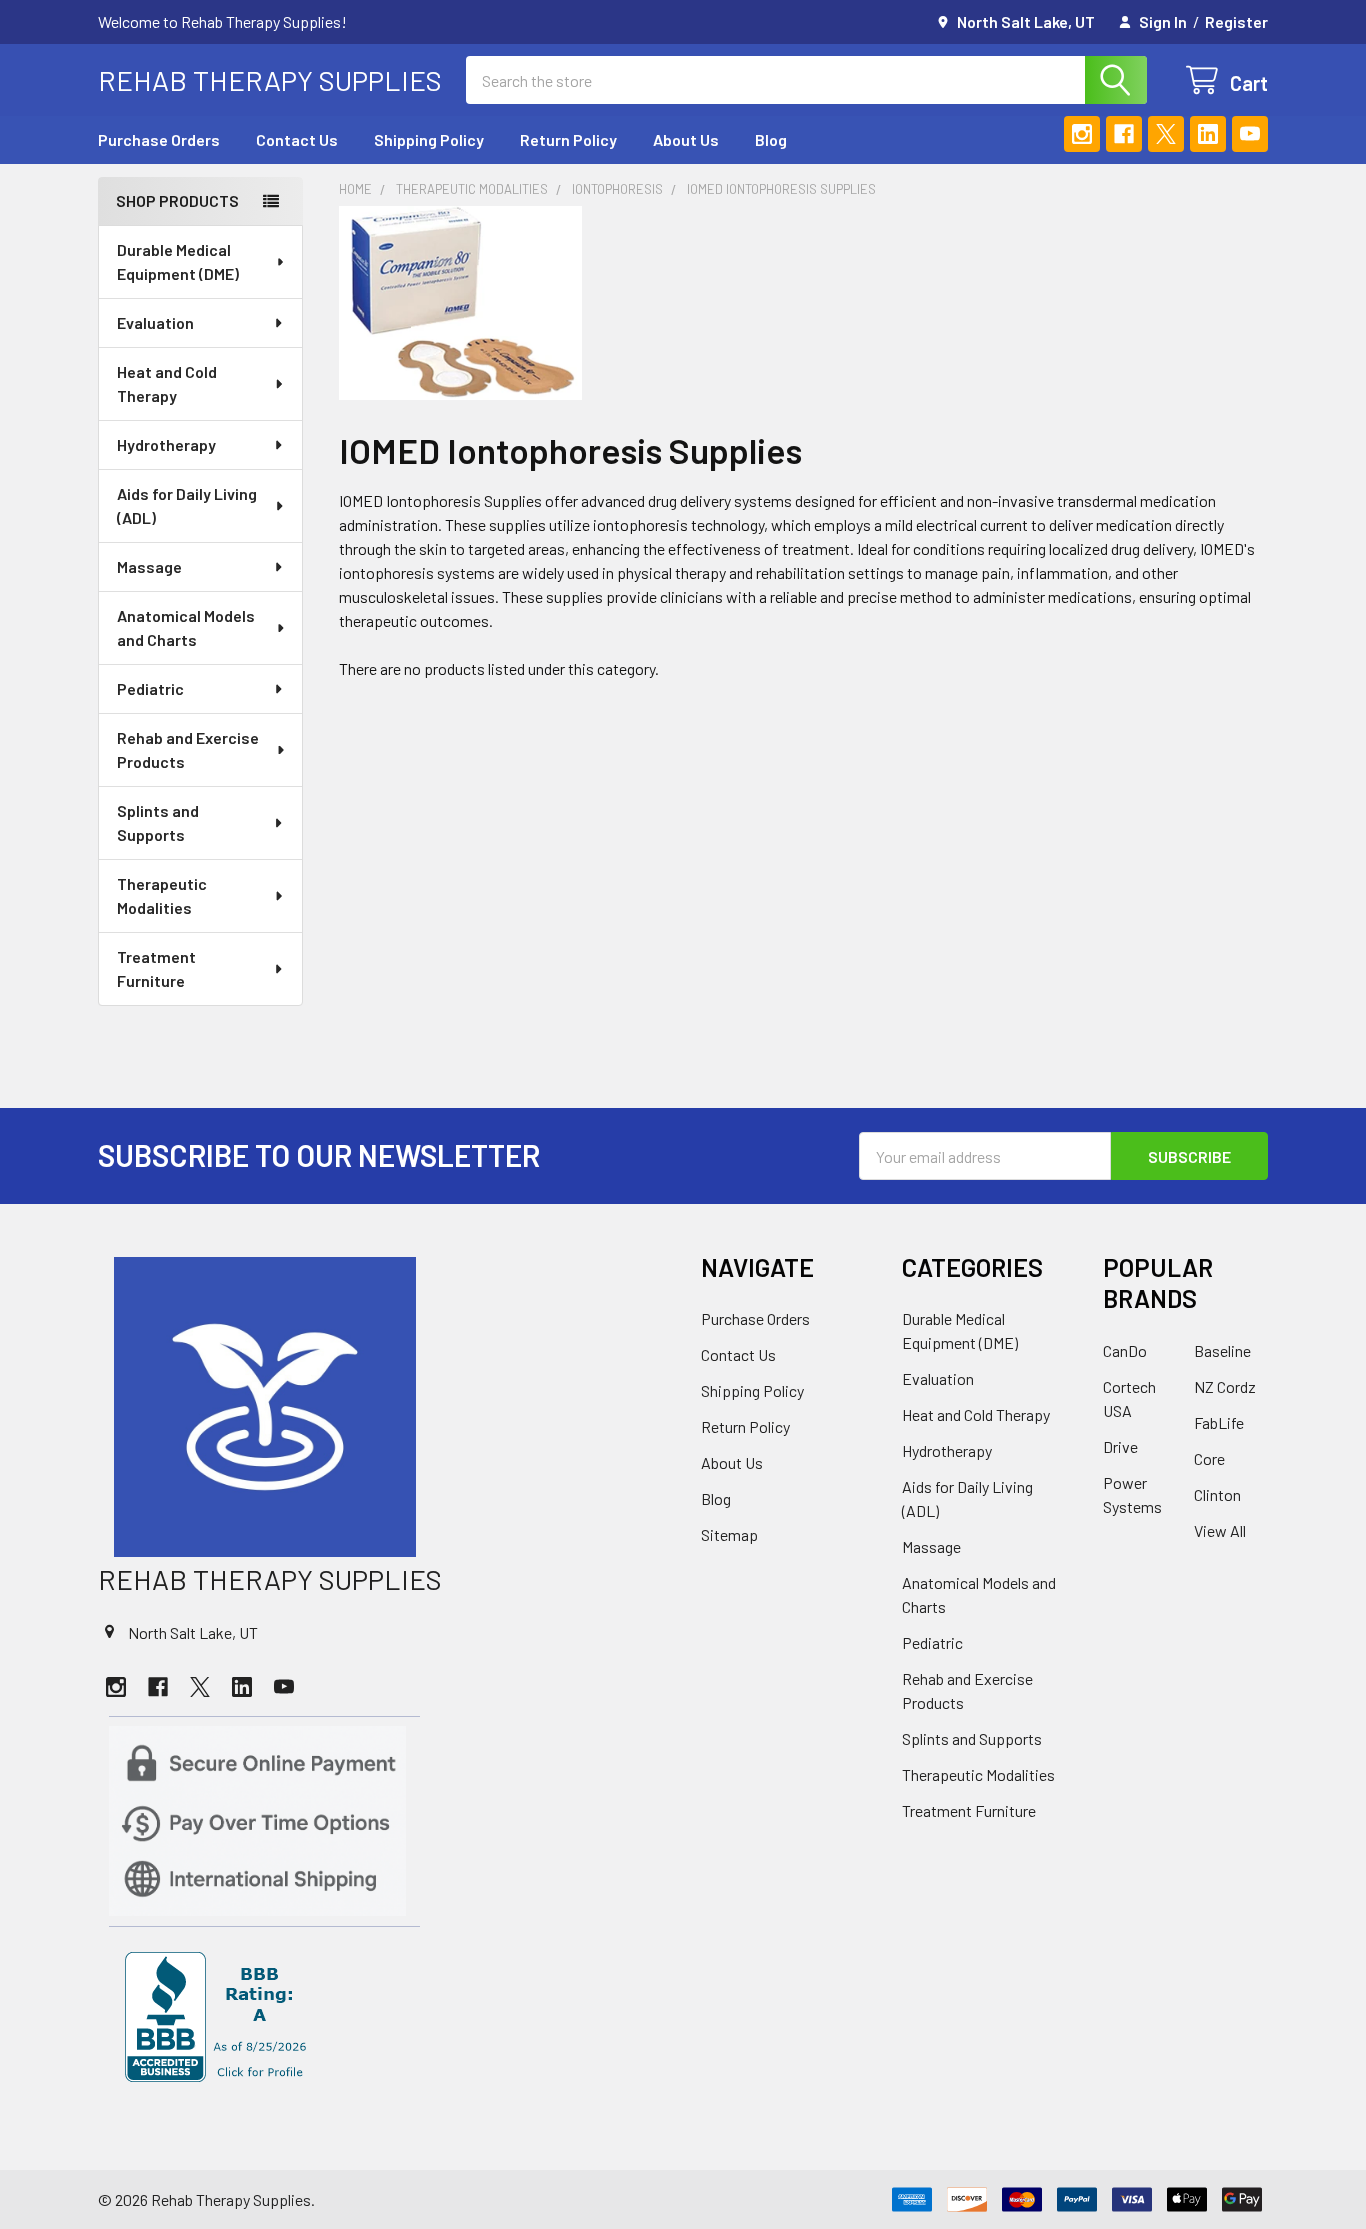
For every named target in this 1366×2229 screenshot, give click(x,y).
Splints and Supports (158, 822)
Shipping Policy (429, 139)
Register (1236, 21)
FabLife (1219, 1422)
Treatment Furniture (156, 968)
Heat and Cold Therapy (167, 383)
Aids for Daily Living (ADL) (187, 505)
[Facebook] (1124, 134)
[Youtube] (1250, 134)
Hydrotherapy (166, 444)
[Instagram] (1082, 134)
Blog (771, 139)
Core (1209, 1458)
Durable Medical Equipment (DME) (178, 261)
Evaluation (155, 322)
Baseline (1222, 1350)
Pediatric (150, 688)
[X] (1166, 134)
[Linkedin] (1208, 134)
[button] (382, 1407)
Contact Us (297, 139)
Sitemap (729, 1534)
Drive (1120, 1446)
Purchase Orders (159, 139)
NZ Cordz (1225, 1386)
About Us (686, 139)
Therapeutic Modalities (162, 895)
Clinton (1217, 1494)
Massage (149, 566)
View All (1220, 1530)
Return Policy (568, 139)
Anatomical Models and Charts (186, 627)
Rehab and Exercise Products (188, 749)
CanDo (1125, 1350)
